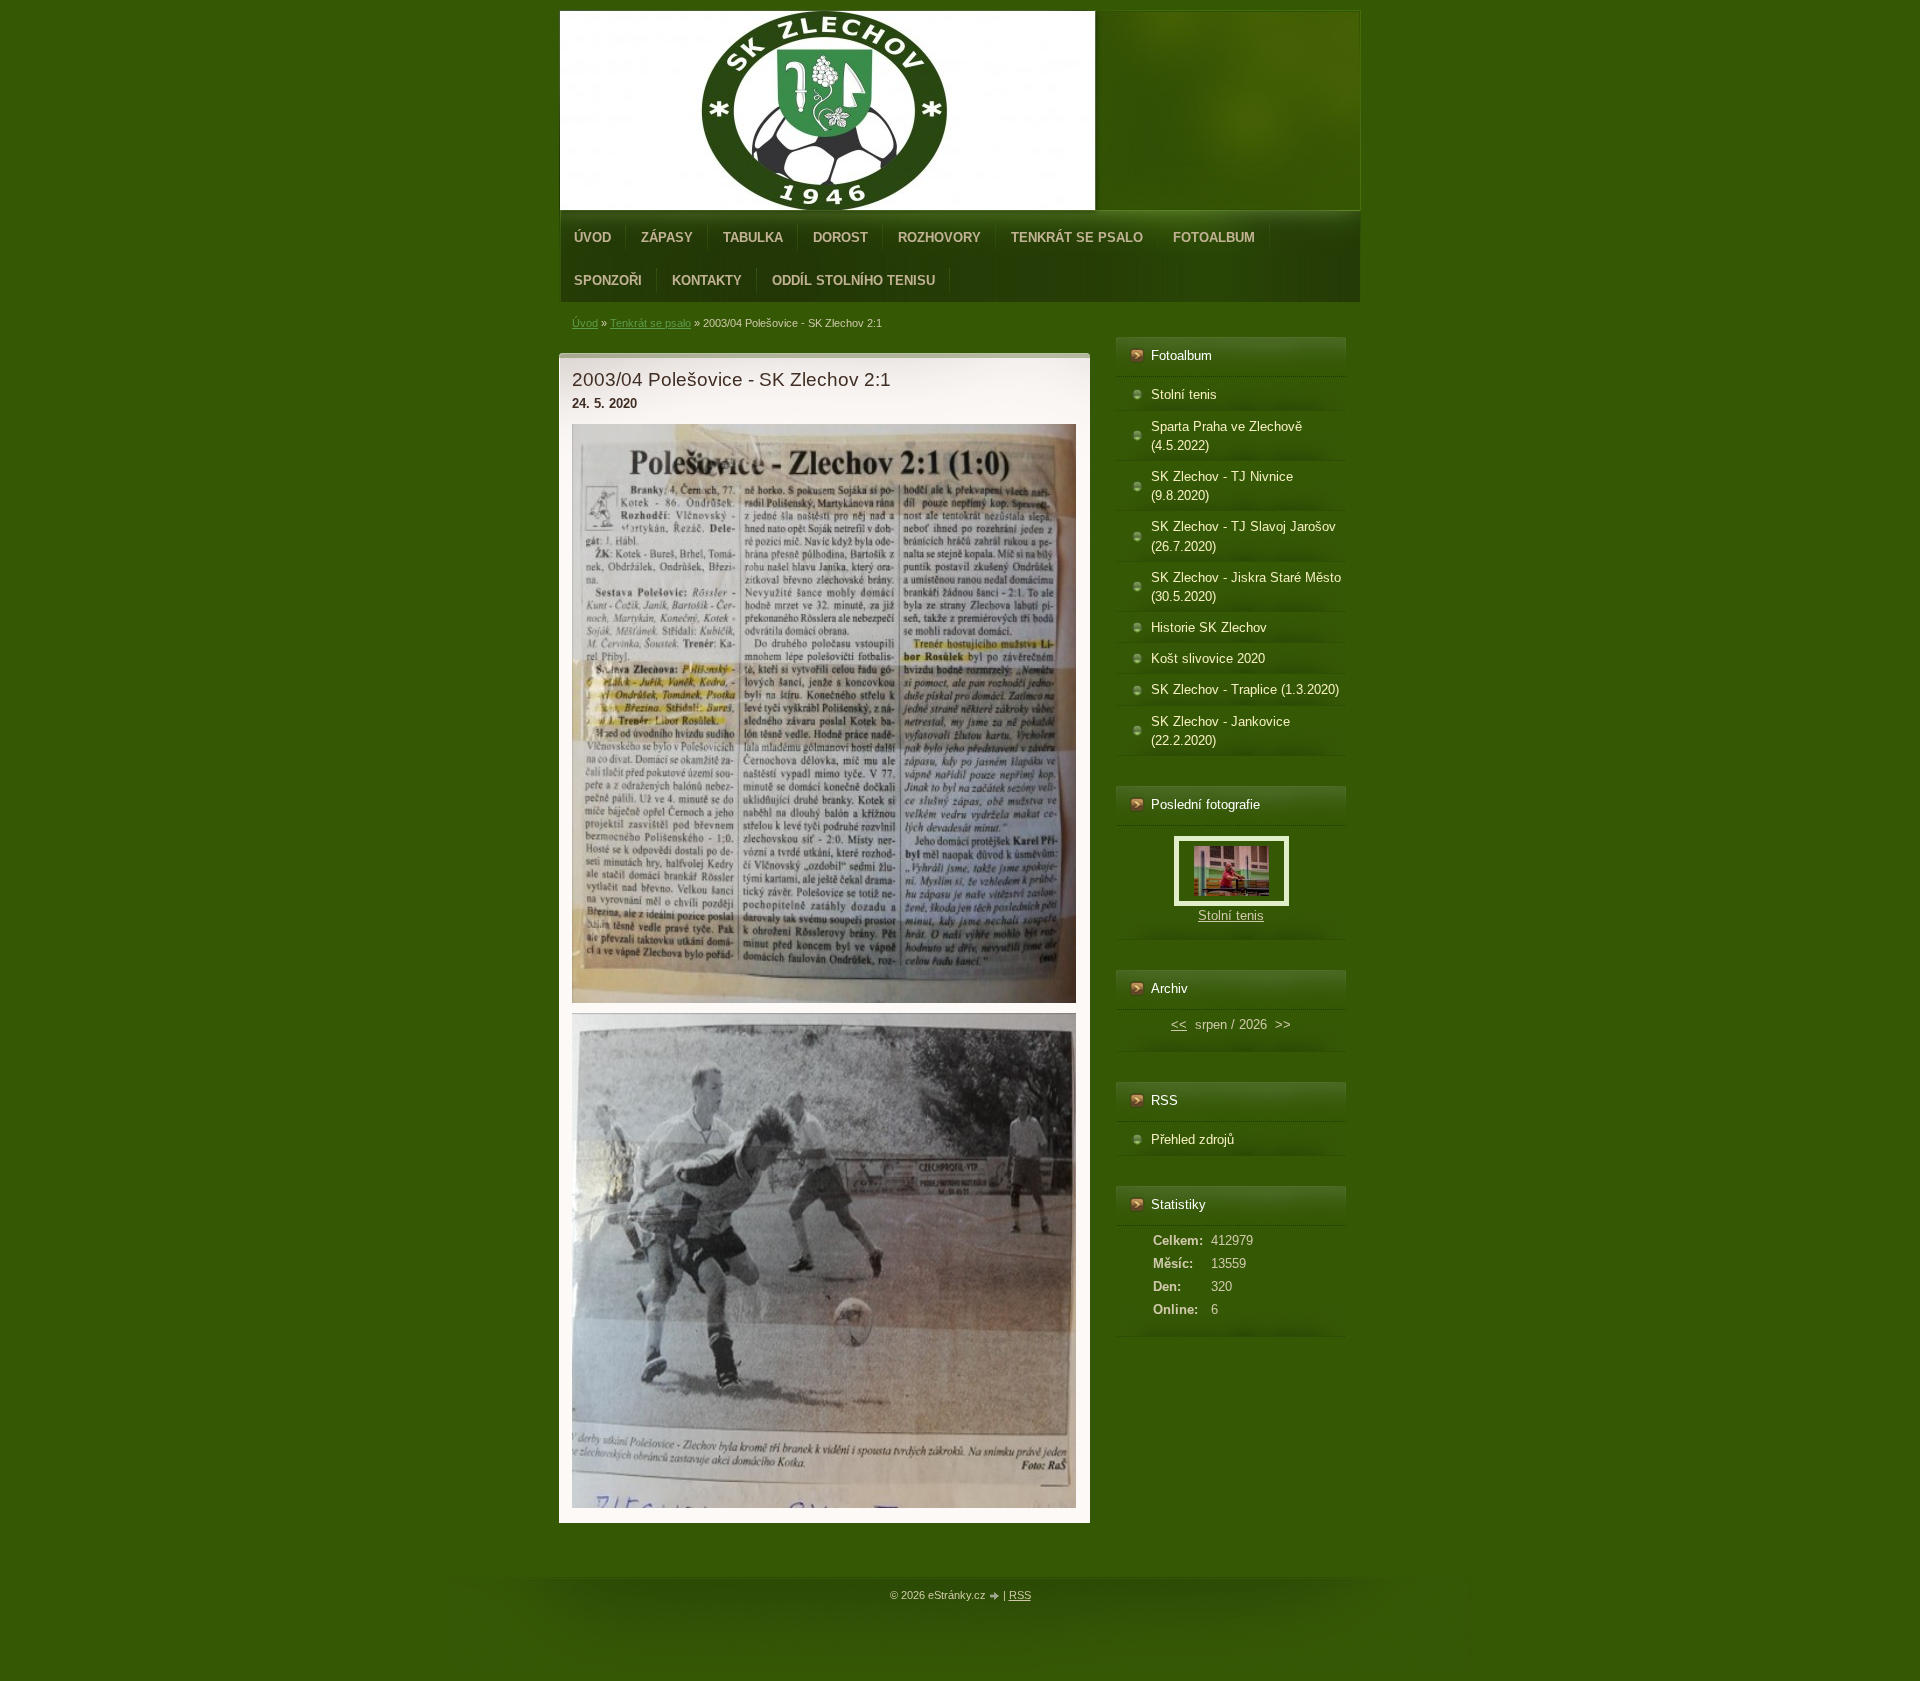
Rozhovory (939, 237)
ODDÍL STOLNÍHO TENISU (853, 280)
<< (1179, 1024)
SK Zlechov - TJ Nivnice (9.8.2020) (1222, 486)
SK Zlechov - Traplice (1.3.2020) (1245, 689)
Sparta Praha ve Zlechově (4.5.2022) (1226, 436)
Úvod (592, 237)
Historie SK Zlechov (1209, 627)
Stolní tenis (1184, 394)
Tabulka (753, 237)
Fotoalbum (1214, 237)
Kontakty (707, 280)
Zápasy (667, 237)
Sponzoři (608, 280)
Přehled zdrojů (1192, 1139)
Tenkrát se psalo (1077, 237)
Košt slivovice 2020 (1208, 658)
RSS (1020, 1595)
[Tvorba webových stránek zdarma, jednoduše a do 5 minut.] (996, 1596)
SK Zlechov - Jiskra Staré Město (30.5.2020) (1246, 587)
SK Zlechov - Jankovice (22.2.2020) (1220, 731)
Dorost (840, 237)
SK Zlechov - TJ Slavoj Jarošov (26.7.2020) (1243, 536)
